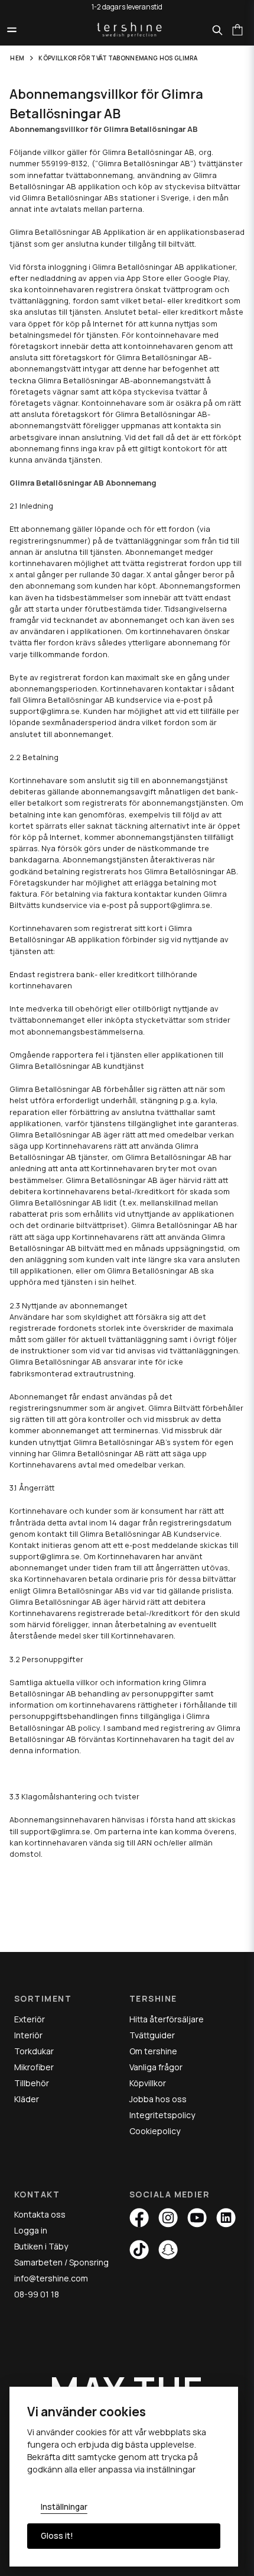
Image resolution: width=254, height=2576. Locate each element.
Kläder (27, 2099)
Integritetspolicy (162, 2115)
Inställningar (64, 2507)
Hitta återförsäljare (167, 2019)
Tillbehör (32, 2083)
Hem (17, 58)
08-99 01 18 (37, 2294)
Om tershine (153, 2051)
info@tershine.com (51, 2278)
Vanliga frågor (156, 2067)
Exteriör (30, 2019)
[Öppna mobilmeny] (12, 30)
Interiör (28, 2035)
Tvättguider (152, 2035)
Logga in (31, 2230)
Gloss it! (57, 2536)
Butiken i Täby (41, 2246)
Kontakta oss (40, 2214)
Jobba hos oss (158, 2099)
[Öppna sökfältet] (217, 30)
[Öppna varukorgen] (237, 30)
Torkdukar (34, 2051)
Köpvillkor (148, 2083)
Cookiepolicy (155, 2131)
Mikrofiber (34, 2067)
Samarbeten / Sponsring (61, 2262)
